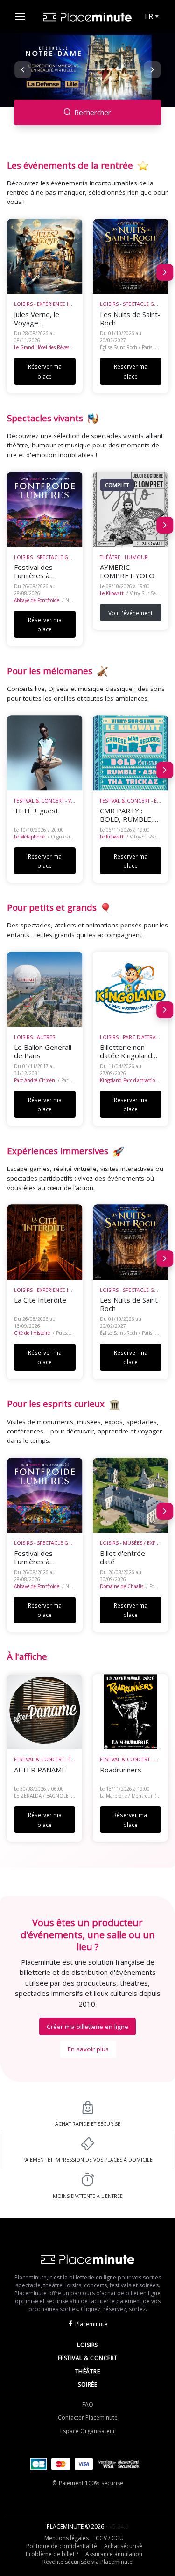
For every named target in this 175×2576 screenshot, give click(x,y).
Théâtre (88, 2371)
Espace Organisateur (88, 2431)
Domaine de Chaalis (122, 1586)
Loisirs (87, 2345)
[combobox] (151, 16)
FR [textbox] (149, 16)
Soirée (87, 2384)
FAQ (88, 2404)
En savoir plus (88, 2049)
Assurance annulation (114, 2554)
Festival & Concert (88, 2358)
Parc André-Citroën (35, 1080)
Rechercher (93, 112)
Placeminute (91, 2324)
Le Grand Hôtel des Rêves (42, 347)
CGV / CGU (110, 2538)
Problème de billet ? (52, 2554)
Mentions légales (66, 2538)
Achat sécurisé (123, 2546)
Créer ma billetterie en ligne (87, 2027)
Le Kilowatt (112, 593)
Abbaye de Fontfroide (37, 600)
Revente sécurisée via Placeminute (87, 2562)
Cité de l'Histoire (32, 1333)
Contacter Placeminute (88, 2417)
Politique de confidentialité (62, 2546)
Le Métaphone (29, 837)
